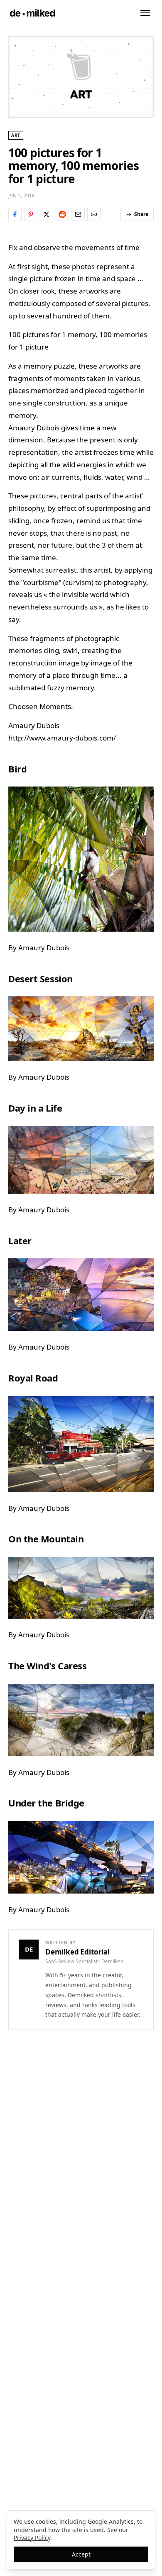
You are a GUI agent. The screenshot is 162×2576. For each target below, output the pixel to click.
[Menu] (145, 13)
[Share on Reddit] (62, 214)
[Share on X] (47, 214)
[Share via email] (78, 214)
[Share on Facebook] (15, 214)
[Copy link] (94, 214)
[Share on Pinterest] (31, 214)
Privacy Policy (32, 2538)
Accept (81, 2554)
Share (141, 214)
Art (16, 135)
